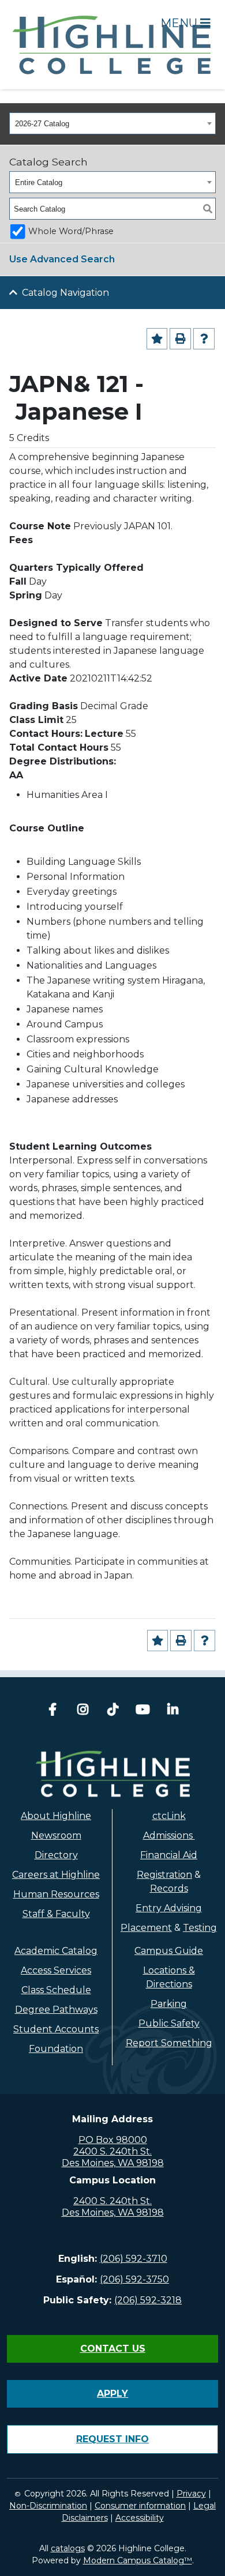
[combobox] (112, 123)
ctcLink (169, 1816)
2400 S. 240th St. (112, 2151)
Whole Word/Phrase (71, 231)
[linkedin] (172, 1711)
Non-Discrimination (48, 2506)
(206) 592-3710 (134, 2259)
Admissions (169, 1835)
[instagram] (82, 1711)
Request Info (112, 2439)
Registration (164, 1875)
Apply (112, 2394)
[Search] (208, 209)
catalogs (68, 2548)
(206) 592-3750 (134, 2279)
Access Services (56, 1970)
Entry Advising (169, 1908)
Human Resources (56, 1894)
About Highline (56, 1816)
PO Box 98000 (113, 2140)
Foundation (56, 2049)
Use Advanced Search (62, 259)
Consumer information (140, 2506)
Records (169, 1888)
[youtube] (142, 1711)
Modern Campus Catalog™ (138, 2560)
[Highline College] (112, 44)
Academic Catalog (56, 1951)
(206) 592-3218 (148, 2300)
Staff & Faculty (56, 1914)
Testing (200, 1928)
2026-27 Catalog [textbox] (42, 124)
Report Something (169, 2043)
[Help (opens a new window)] (204, 339)
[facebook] (52, 1711)
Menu (180, 23)
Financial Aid (169, 1855)
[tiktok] (112, 1711)
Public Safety (169, 2023)
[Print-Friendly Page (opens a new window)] (180, 339)
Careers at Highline (56, 1875)
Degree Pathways (56, 2010)
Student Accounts (56, 2029)
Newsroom (56, 1835)
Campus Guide (169, 1951)
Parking (169, 2004)
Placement (146, 1928)
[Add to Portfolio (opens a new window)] (157, 339)
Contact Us (113, 2349)
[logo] (113, 1774)
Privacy (191, 2494)
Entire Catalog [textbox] (39, 182)
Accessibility (140, 2518)
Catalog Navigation (65, 293)
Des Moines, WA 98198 (113, 2163)
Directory (56, 1855)
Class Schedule (56, 1990)
